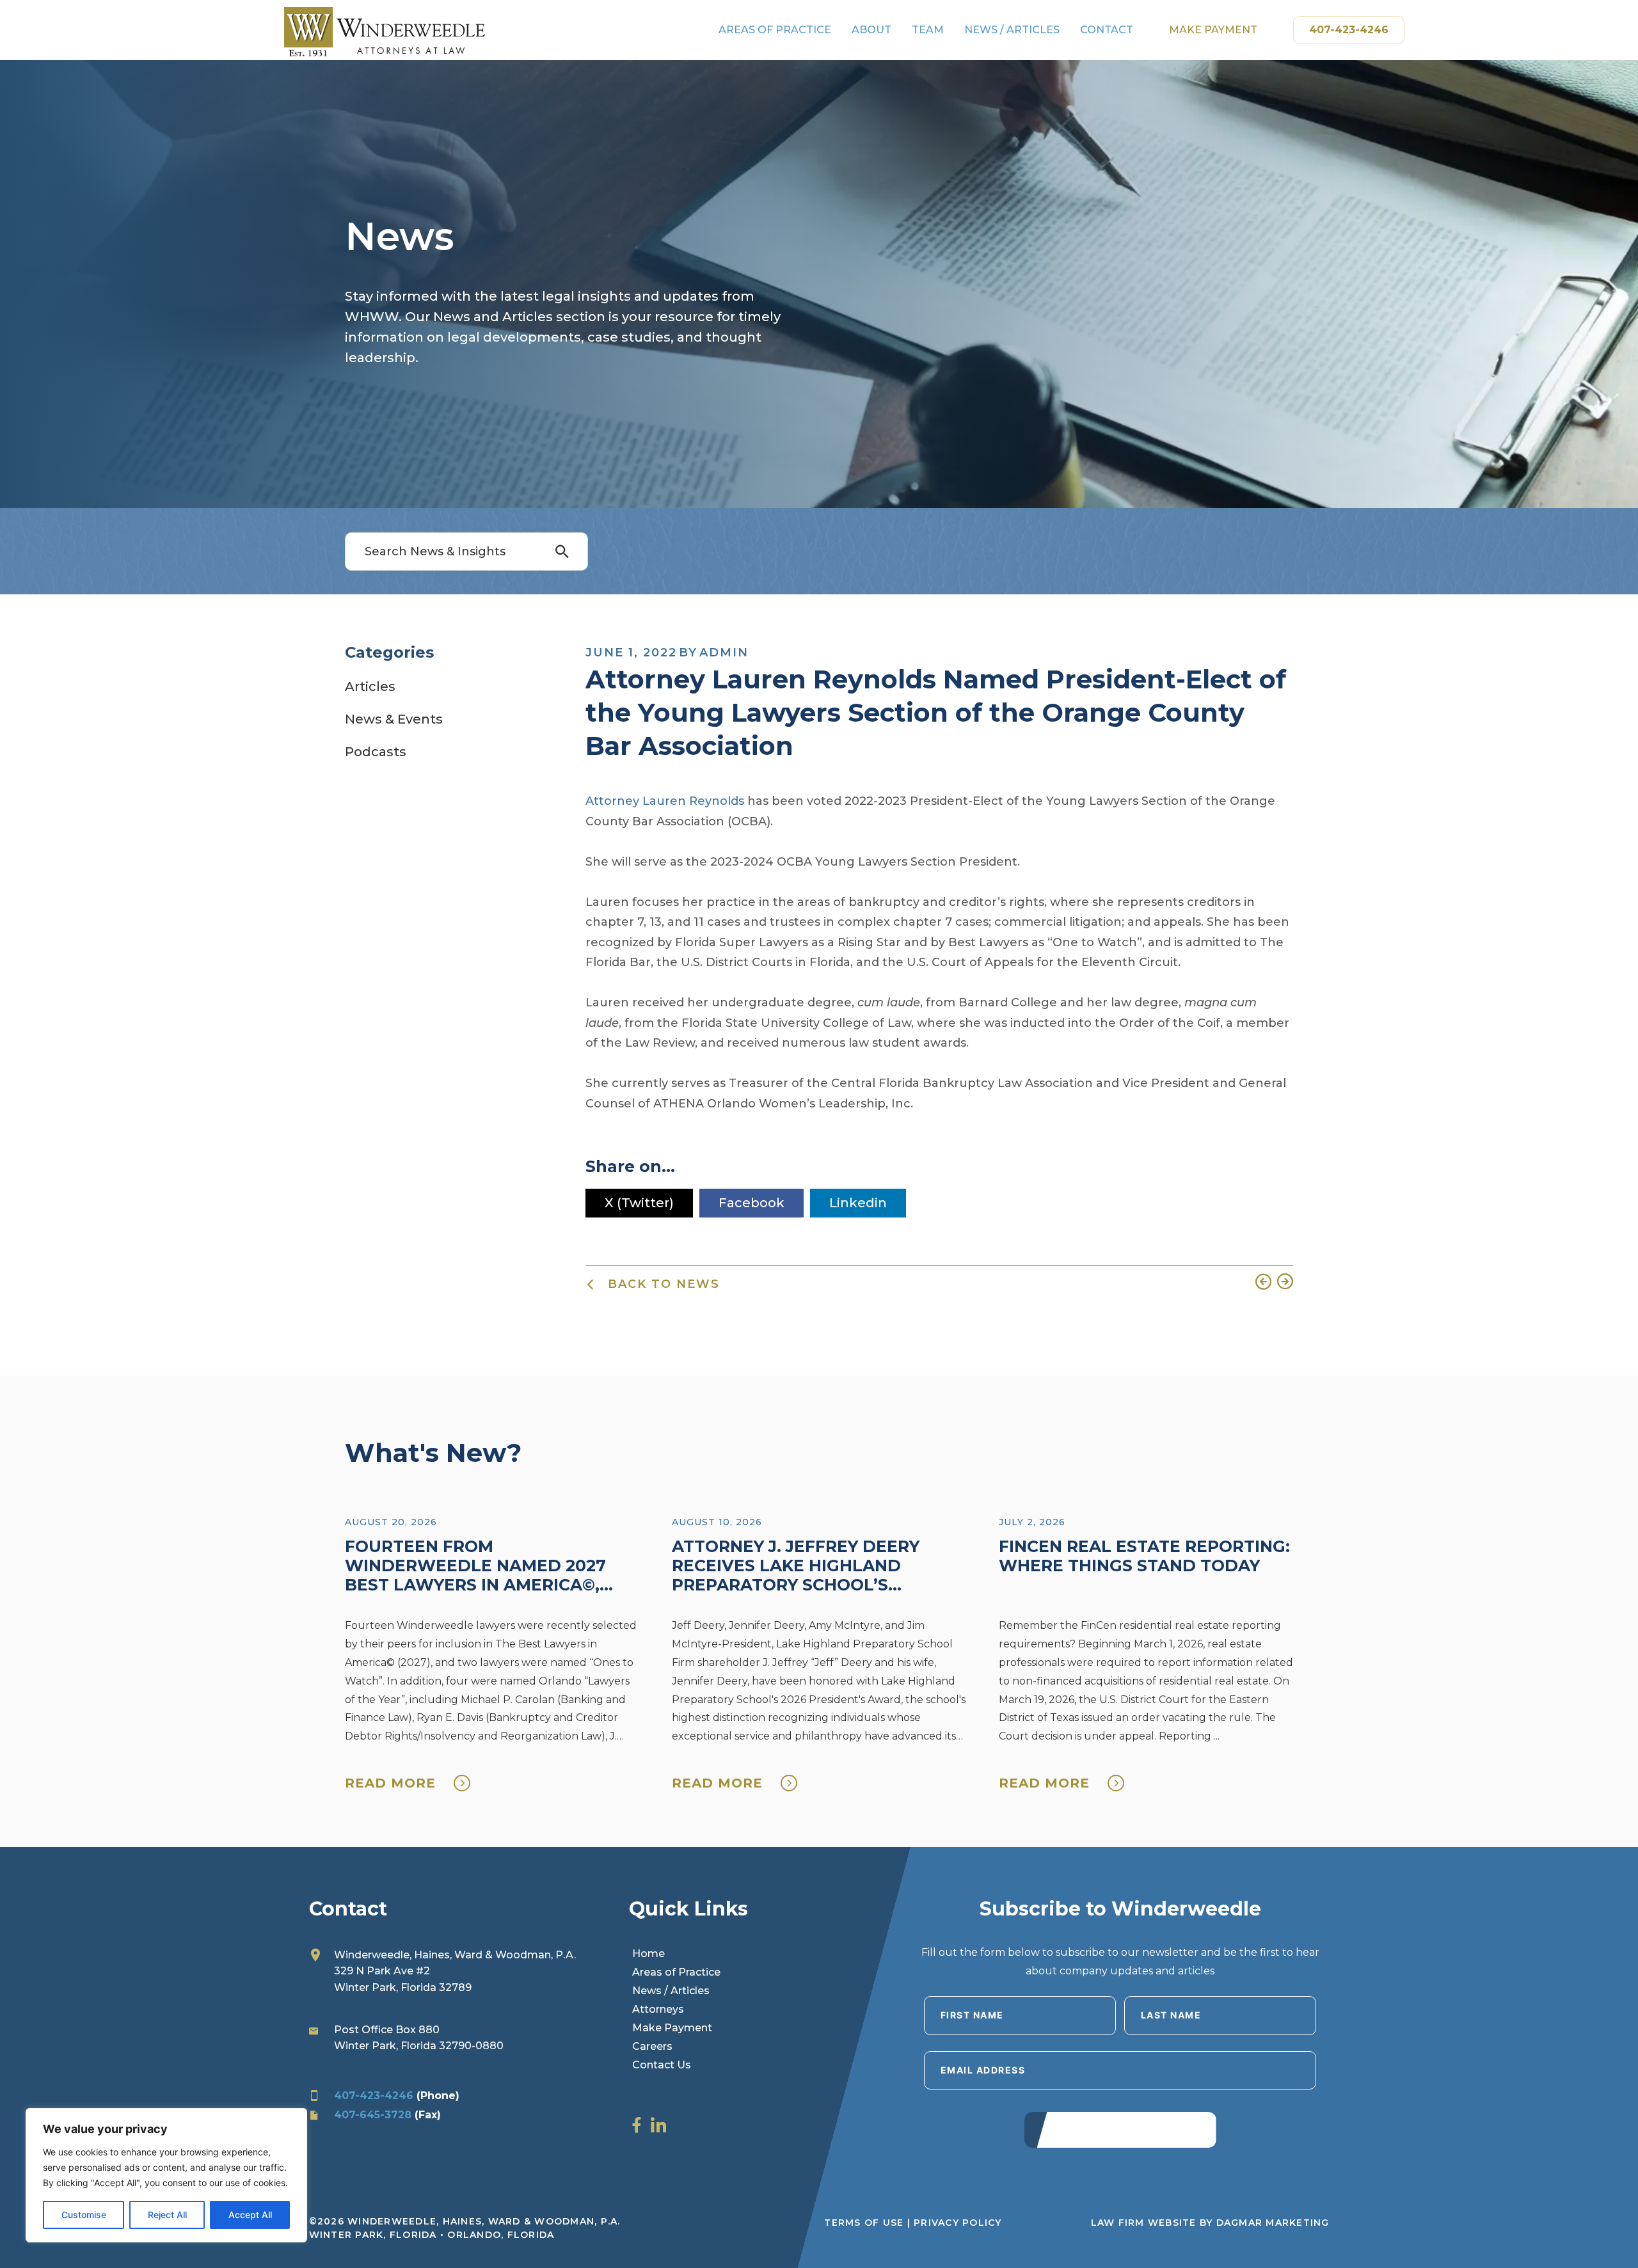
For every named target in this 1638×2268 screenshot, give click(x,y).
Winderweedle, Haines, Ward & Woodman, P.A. (455, 1955)
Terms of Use (864, 2223)
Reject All (167, 2215)
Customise (84, 2215)
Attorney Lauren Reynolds (665, 801)
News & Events (394, 719)
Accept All (250, 2215)
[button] (567, 552)
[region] (166, 2175)
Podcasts (376, 752)
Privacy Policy (958, 2223)
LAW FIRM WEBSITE (1144, 2223)
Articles (370, 686)
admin (724, 653)
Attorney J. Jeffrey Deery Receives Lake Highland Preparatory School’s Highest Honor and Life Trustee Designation (796, 1585)
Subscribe (1120, 2129)
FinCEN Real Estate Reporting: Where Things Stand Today (1144, 1556)
